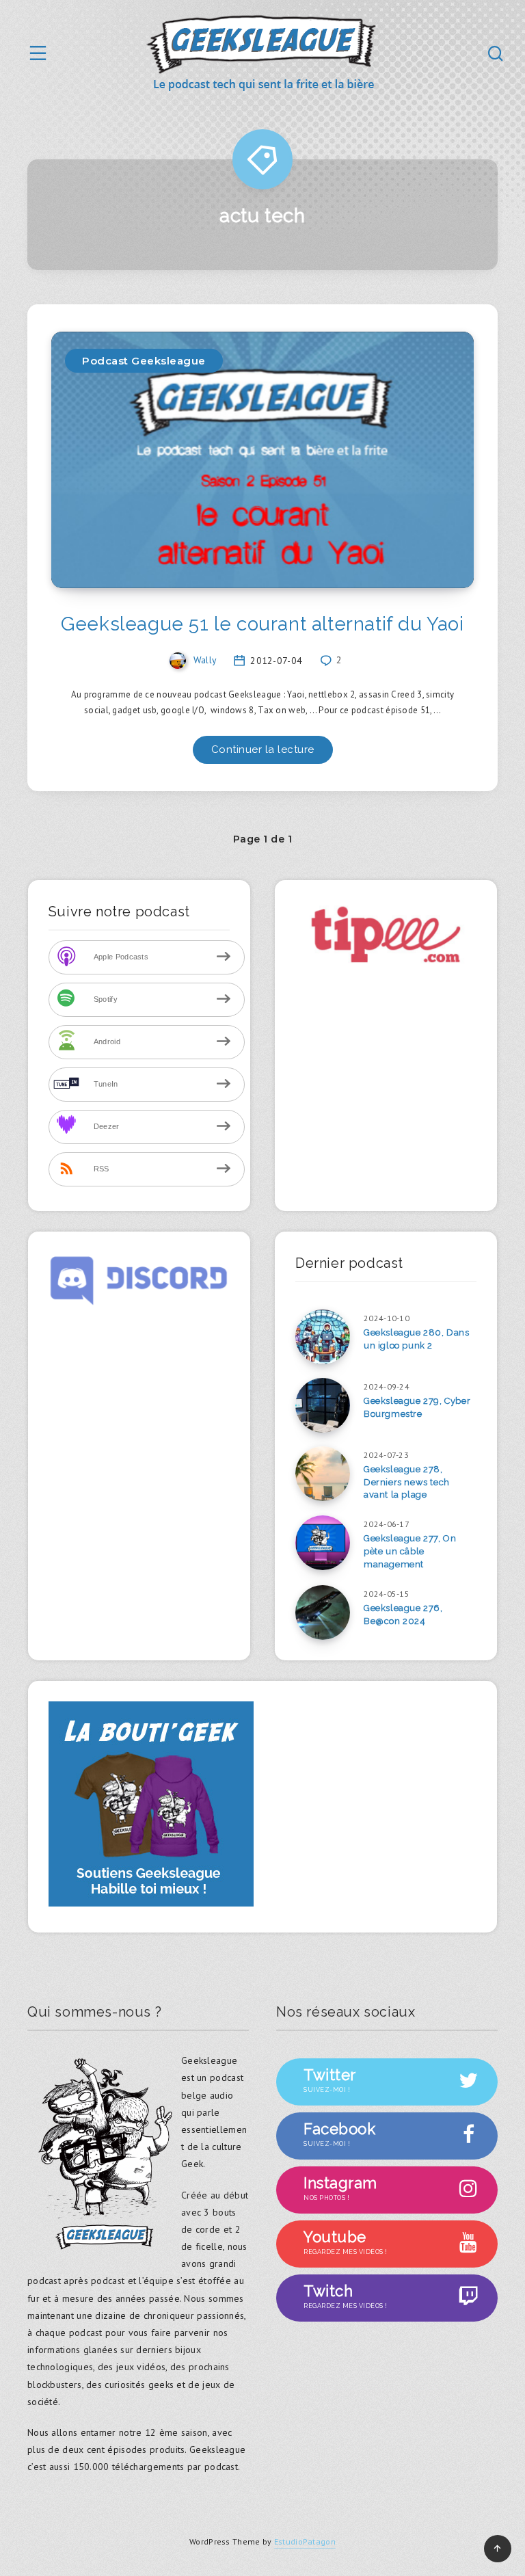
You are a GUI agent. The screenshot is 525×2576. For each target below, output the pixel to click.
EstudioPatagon (305, 2541)
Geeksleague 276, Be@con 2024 (403, 1615)
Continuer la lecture (263, 749)
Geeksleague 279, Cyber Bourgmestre (417, 1407)
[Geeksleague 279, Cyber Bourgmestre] (323, 1405)
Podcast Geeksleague (144, 361)
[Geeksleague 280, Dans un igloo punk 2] (323, 1337)
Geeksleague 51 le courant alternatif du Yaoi (262, 624)
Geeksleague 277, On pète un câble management (410, 1551)
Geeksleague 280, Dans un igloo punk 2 (417, 1339)
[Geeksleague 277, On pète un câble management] (323, 1543)
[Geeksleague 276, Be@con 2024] (323, 1612)
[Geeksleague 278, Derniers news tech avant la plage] (323, 1474)
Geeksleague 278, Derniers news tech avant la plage (407, 1482)
